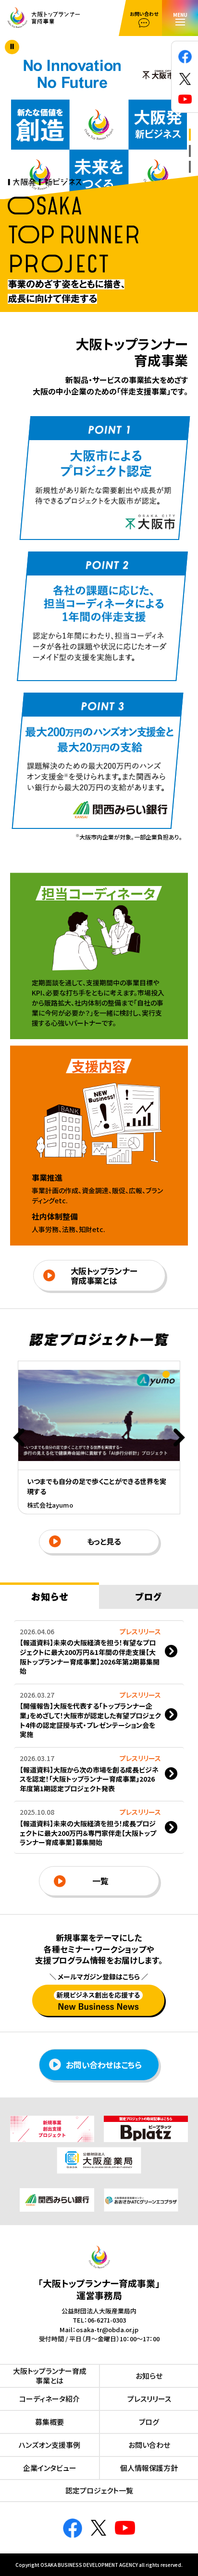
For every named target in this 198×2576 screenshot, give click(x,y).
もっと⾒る (104, 1541)
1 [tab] (190, 135)
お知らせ (149, 2376)
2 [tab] (190, 151)
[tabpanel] (99, 129)
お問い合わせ (149, 2445)
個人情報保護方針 (149, 2468)
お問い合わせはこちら (104, 2065)
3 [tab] (190, 167)
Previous (19, 1438)
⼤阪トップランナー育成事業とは (104, 1276)
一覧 (100, 1881)
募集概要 (49, 2422)
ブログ (149, 2422)
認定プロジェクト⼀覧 (99, 2490)
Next (179, 1438)
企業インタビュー (50, 2468)
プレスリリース (149, 2399)
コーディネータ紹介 (49, 2399)
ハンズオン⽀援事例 (49, 2445)
